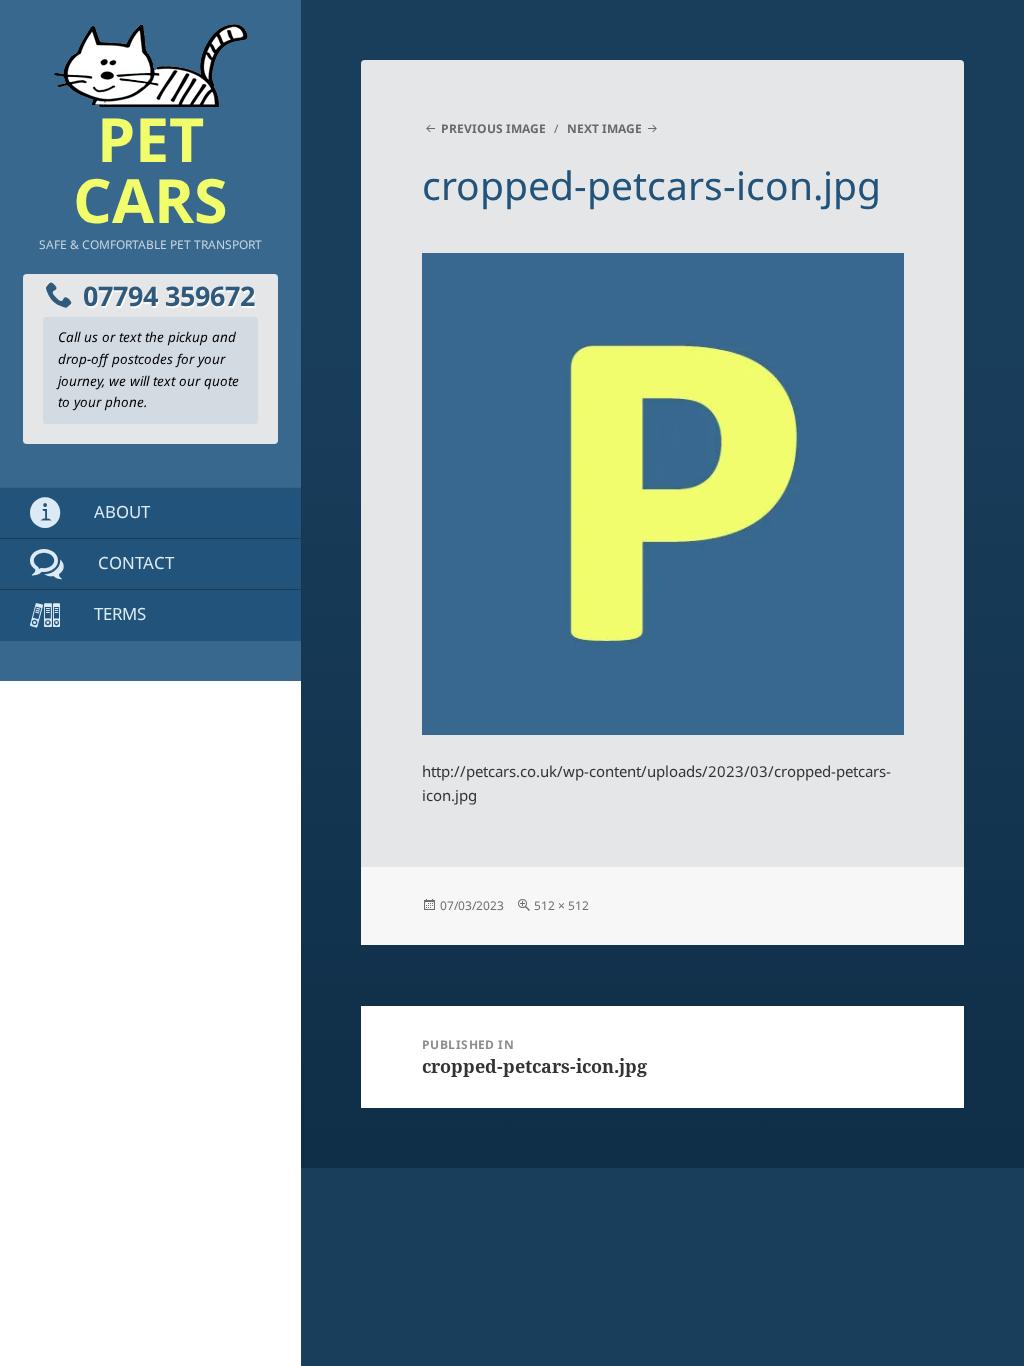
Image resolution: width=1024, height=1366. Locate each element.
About (120, 511)
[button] (663, 494)
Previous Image (493, 128)
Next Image (604, 128)
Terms (118, 613)
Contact (134, 562)
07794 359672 (169, 295)
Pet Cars (150, 169)
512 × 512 (561, 905)
